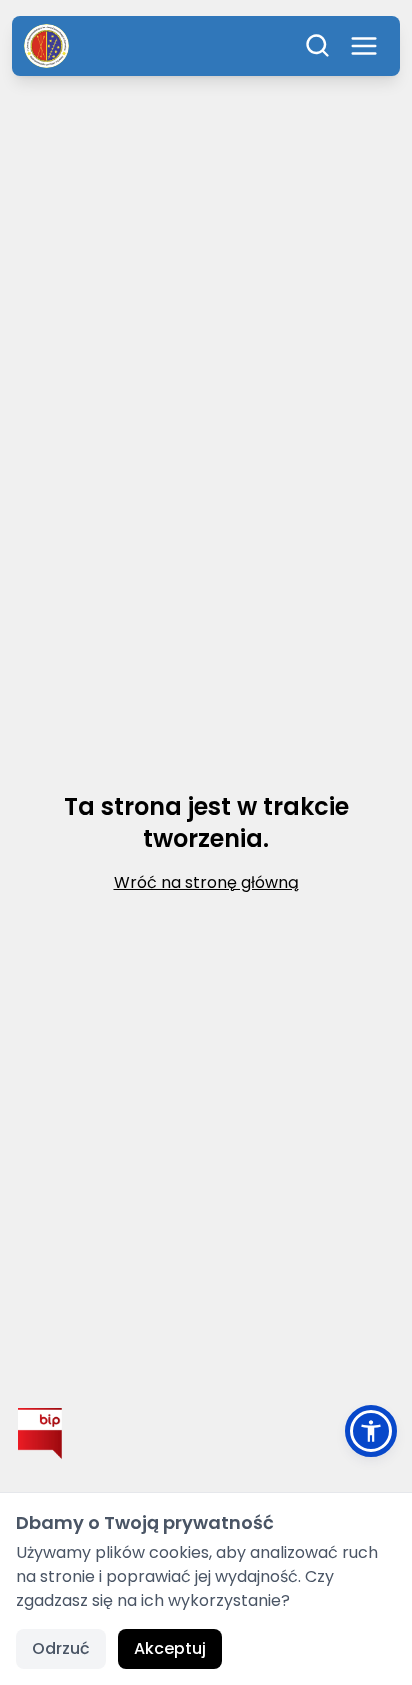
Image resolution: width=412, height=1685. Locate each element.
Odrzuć (61, 1648)
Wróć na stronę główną (206, 882)
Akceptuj (170, 1648)
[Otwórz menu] (364, 46)
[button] (371, 1431)
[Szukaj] (318, 46)
